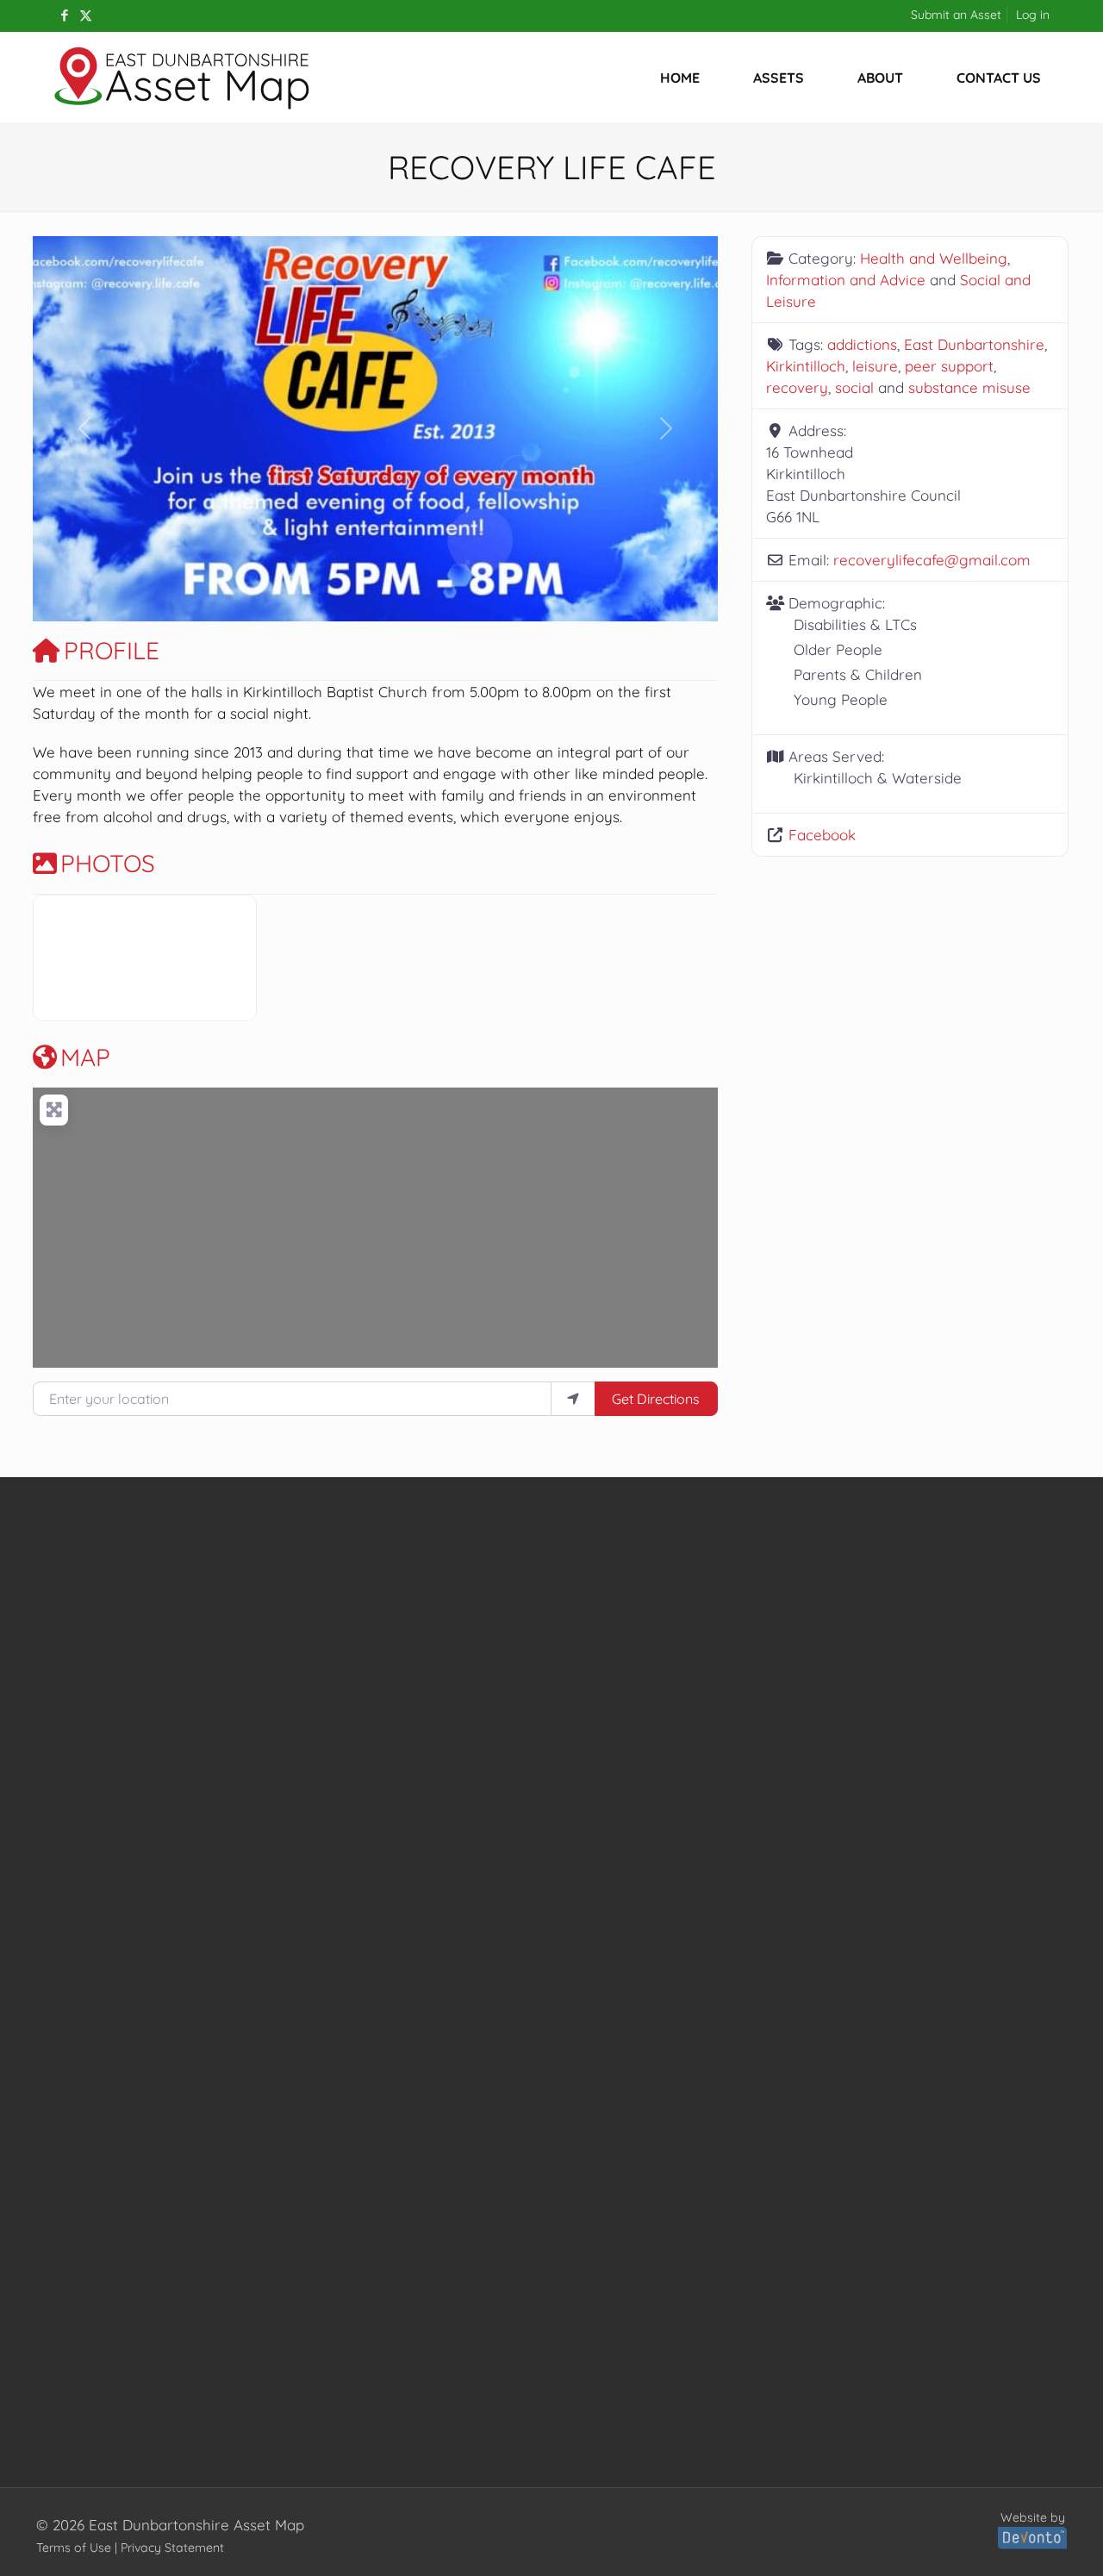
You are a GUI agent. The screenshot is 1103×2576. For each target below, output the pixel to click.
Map (85, 1057)
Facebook (822, 835)
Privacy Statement (172, 2548)
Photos (108, 863)
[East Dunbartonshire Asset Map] (183, 78)
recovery (797, 387)
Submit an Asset (956, 15)
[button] (84, 429)
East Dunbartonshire (974, 344)
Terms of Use (74, 2548)
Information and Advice (846, 280)
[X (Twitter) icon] (86, 15)
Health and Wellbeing (934, 258)
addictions (862, 344)
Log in (1033, 15)
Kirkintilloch (806, 366)
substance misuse (969, 387)
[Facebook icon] (64, 15)
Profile (112, 650)
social (854, 387)
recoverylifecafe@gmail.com (932, 560)
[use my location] (573, 1399)
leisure (875, 366)
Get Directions (656, 1399)
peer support (949, 366)
